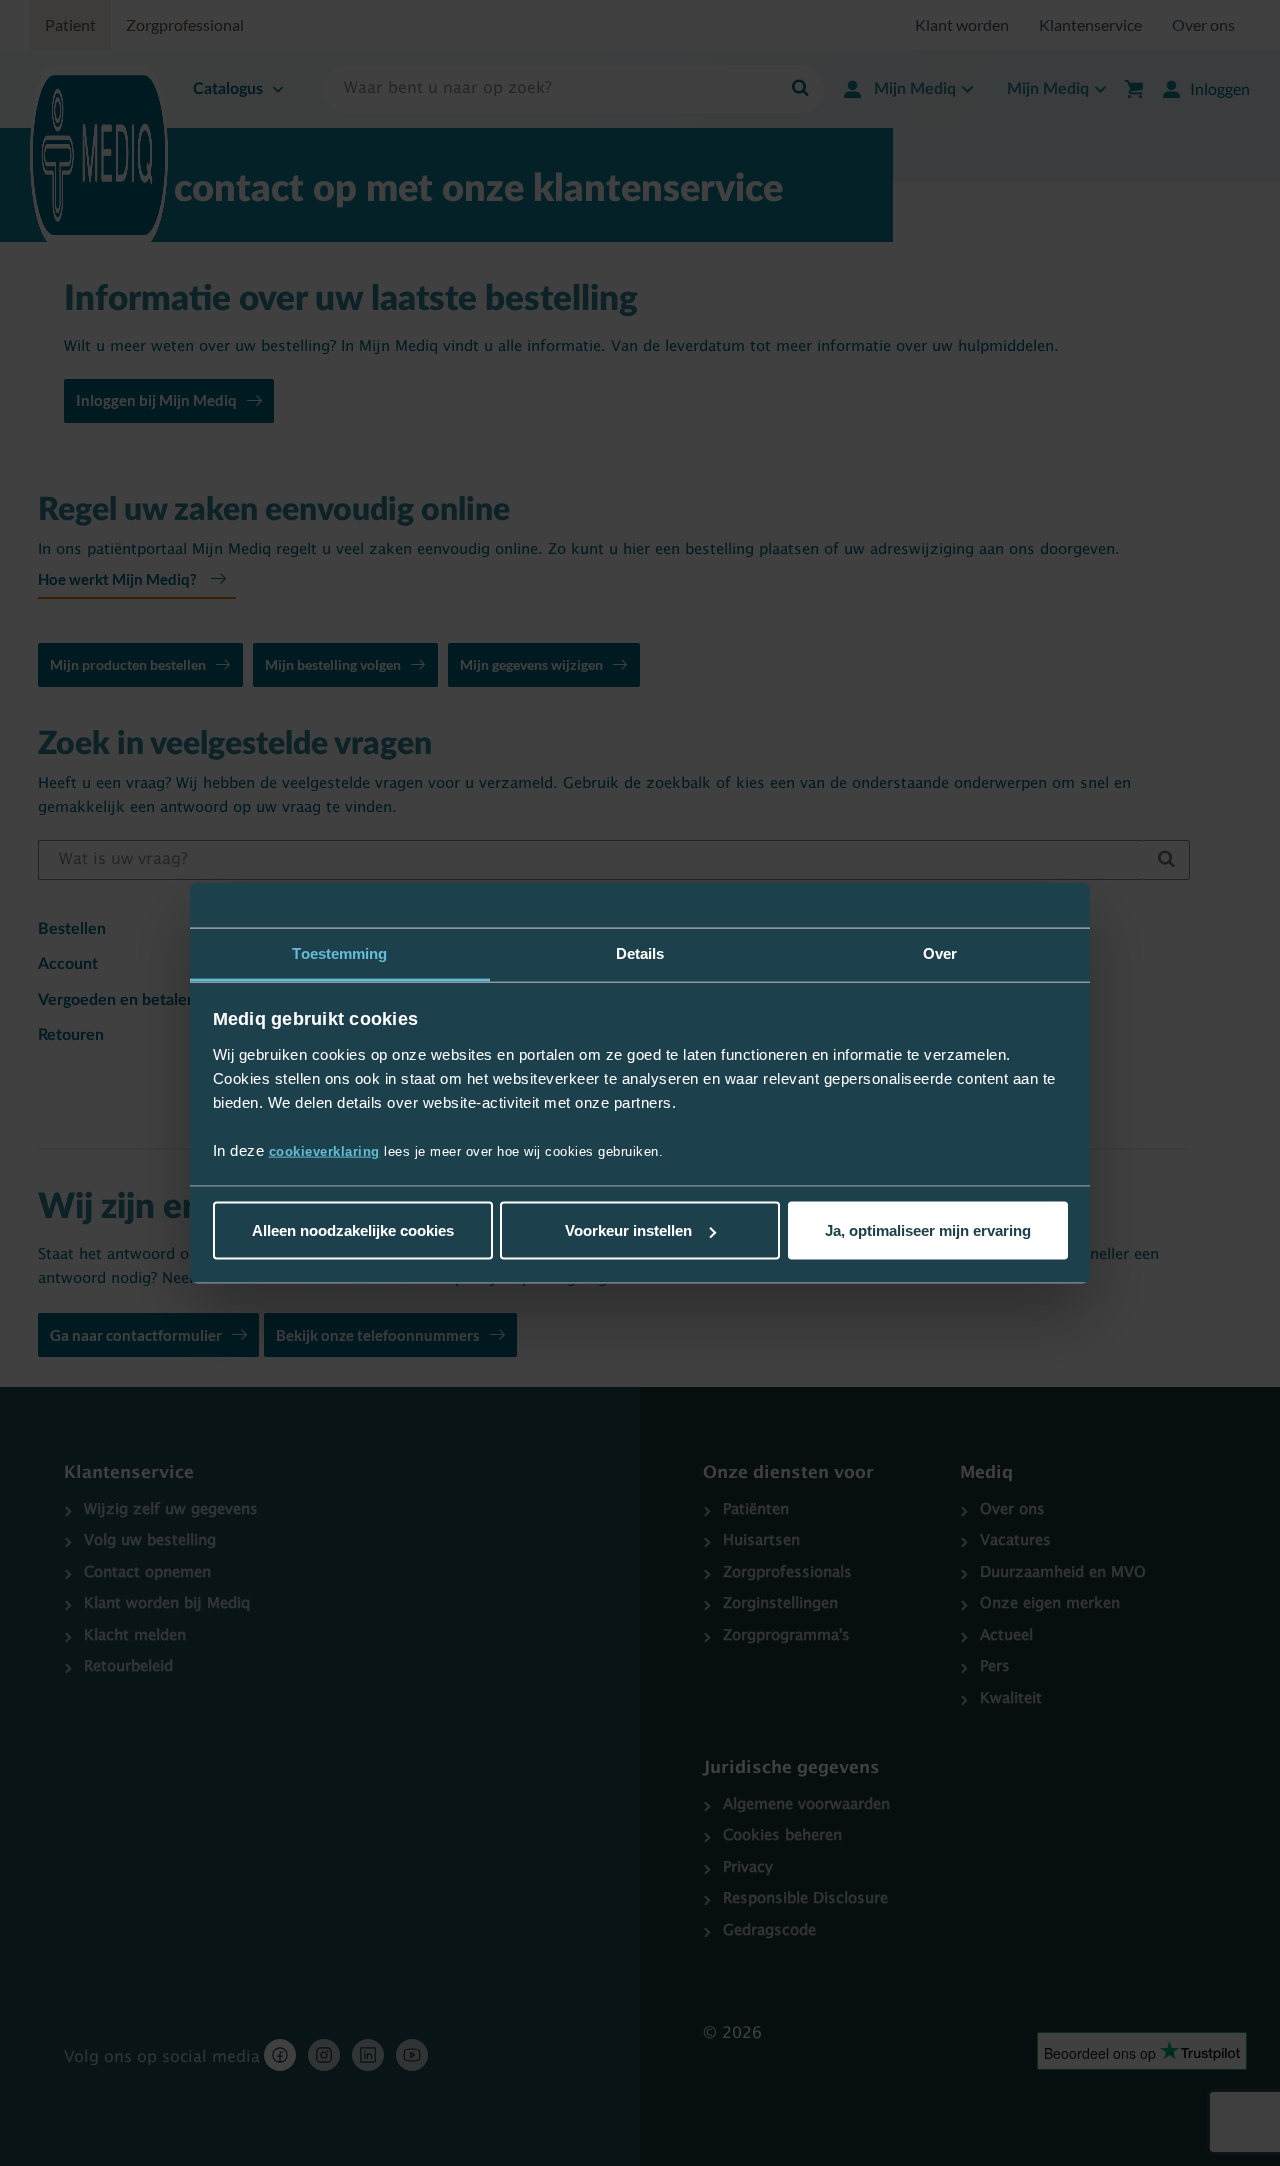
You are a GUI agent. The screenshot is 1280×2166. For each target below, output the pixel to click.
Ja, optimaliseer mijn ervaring (928, 1230)
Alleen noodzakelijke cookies (353, 1230)
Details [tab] (640, 953)
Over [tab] (940, 953)
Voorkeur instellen (628, 1230)
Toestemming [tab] (339, 953)
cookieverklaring (324, 1150)
